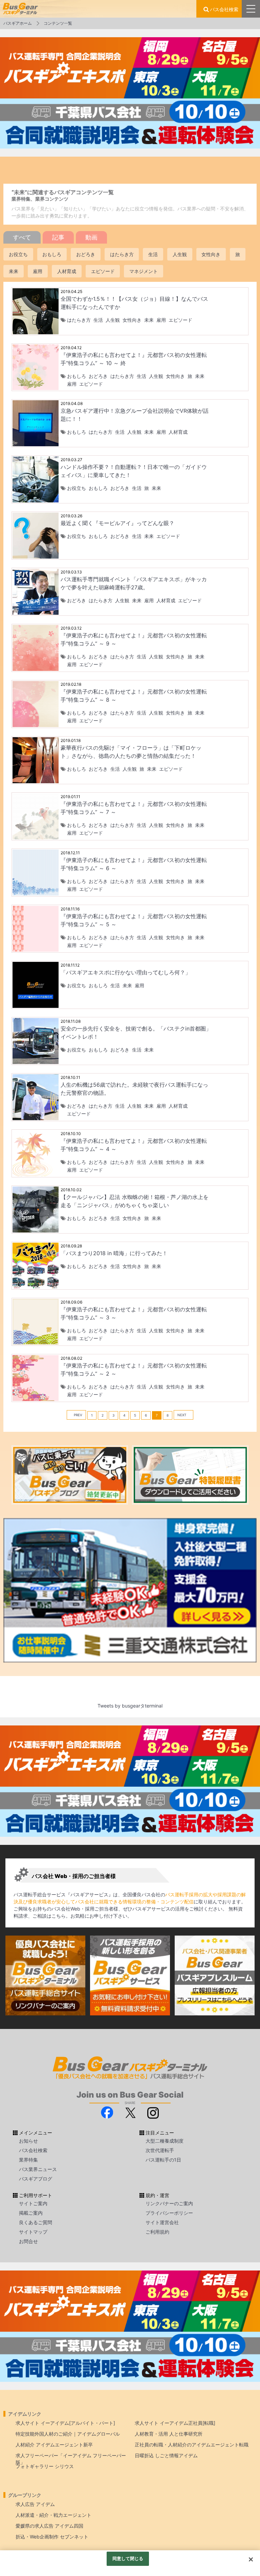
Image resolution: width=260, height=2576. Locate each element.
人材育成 (67, 271)
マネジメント (144, 271)
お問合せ (28, 2241)
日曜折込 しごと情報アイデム (166, 2455)
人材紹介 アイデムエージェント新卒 (54, 2445)
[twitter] (130, 2112)
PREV (78, 1415)
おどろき (86, 254)
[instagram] (153, 2112)
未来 (14, 271)
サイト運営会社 (162, 2222)
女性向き (211, 254)
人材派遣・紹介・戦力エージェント (53, 2515)
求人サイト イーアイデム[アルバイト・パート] (65, 2423)
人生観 (180, 254)
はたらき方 (122, 254)
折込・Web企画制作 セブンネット (52, 2537)
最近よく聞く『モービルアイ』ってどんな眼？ (117, 523)
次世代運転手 (160, 2150)
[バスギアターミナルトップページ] (252, 2525)
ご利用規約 (157, 2232)
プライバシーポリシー (169, 2213)
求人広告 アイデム (35, 2504)
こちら (59, 1916)
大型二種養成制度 (165, 2141)
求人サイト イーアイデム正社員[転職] (175, 2423)
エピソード (103, 271)
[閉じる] (251, 2559)
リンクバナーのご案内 (169, 2203)
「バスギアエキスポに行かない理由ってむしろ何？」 (126, 972)
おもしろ (52, 254)
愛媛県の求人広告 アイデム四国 (49, 2526)
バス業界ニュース (38, 2169)
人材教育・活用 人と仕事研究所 (169, 2434)
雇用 (38, 271)
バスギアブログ (36, 2179)
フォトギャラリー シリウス (45, 2466)
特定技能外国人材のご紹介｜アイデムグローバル (68, 2434)
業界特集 (28, 2160)
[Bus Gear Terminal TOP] (252, 2545)
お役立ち (18, 254)
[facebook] (107, 2112)
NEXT (182, 1415)
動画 (91, 237)
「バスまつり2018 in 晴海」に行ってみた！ (114, 1253)
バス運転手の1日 (163, 2160)
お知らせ (28, 2141)
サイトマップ (33, 2232)
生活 (153, 254)
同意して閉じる (128, 2558)
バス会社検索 (224, 9)
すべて (22, 237)
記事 (58, 237)
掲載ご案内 (31, 2213)
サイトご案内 (33, 2203)
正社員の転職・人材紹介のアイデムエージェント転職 (192, 2445)
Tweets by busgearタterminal (130, 1706)
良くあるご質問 (36, 2222)
